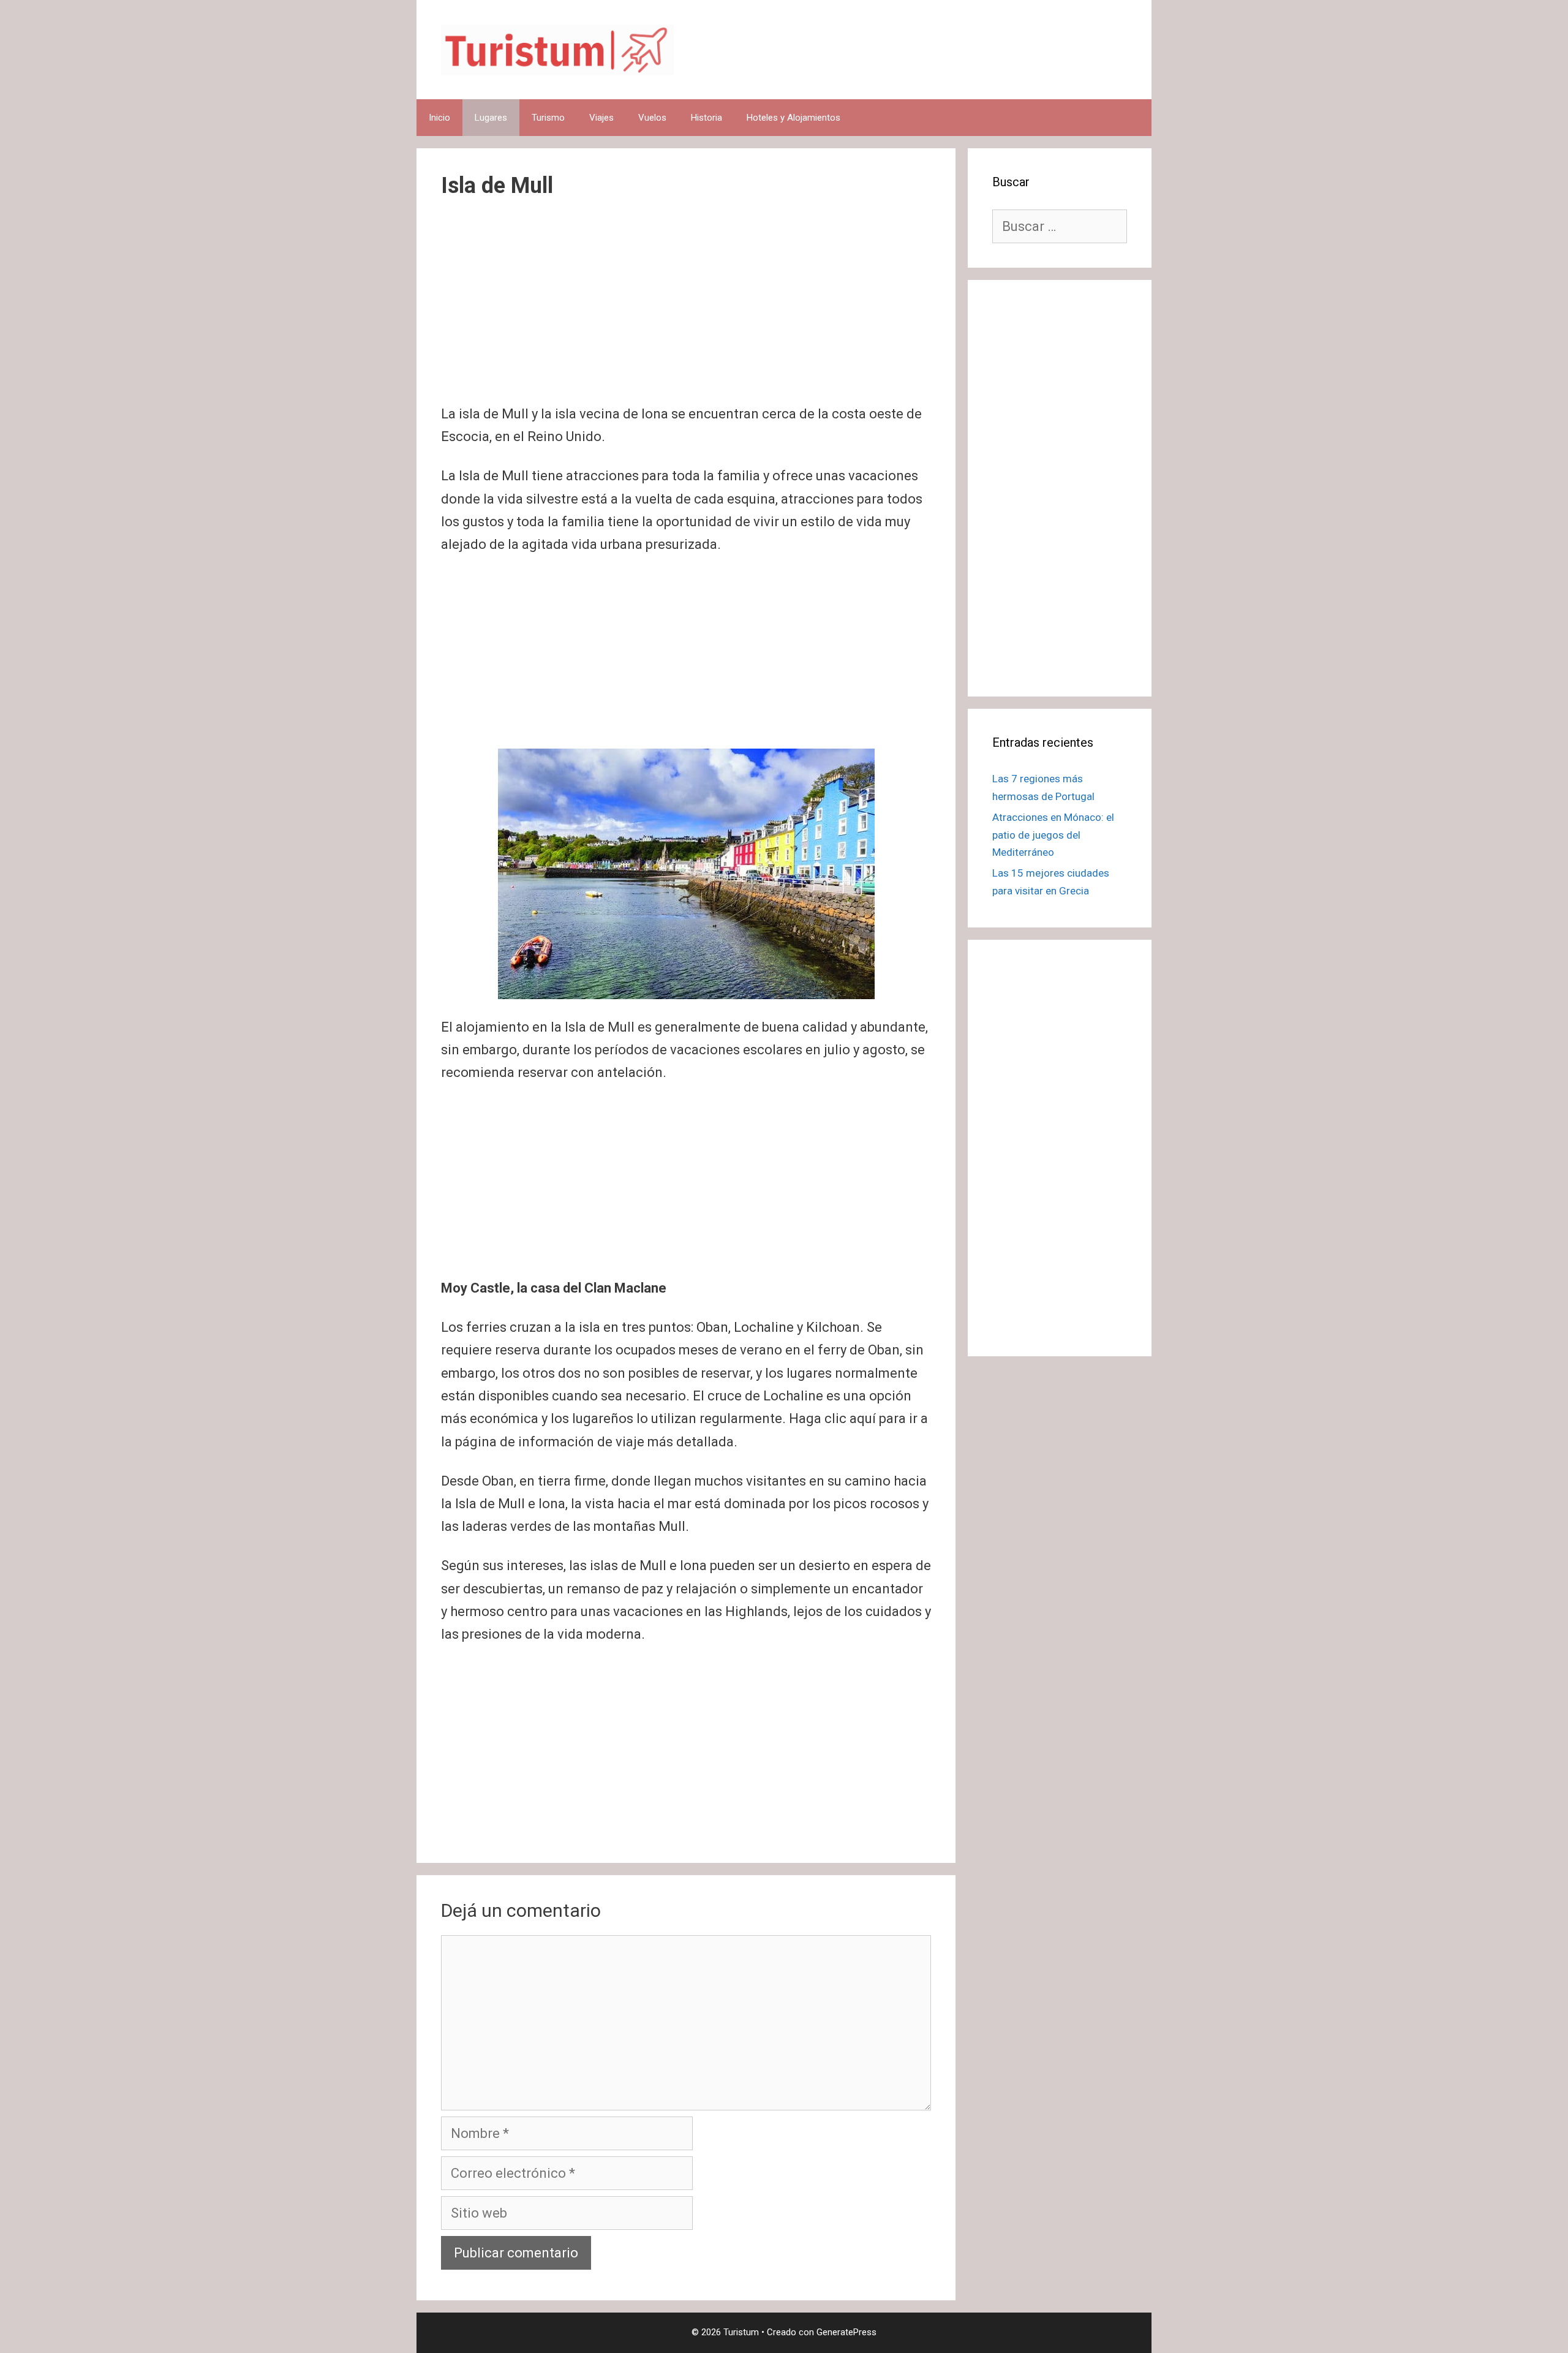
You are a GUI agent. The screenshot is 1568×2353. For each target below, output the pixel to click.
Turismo (548, 118)
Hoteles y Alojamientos (793, 118)
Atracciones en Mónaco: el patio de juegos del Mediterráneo (1053, 835)
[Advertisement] (686, 312)
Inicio (439, 118)
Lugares (491, 118)
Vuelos (652, 118)
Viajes (601, 118)
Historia (707, 118)
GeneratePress (846, 2332)
